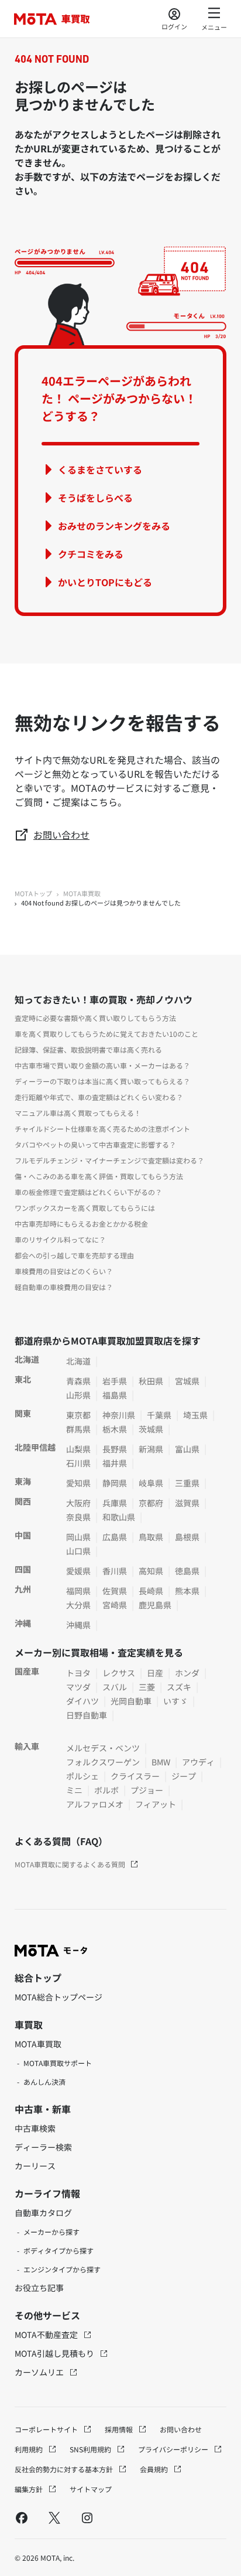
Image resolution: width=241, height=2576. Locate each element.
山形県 (78, 1395)
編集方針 (30, 2489)
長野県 (115, 1449)
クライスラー (135, 1776)
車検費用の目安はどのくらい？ (64, 1271)
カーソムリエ (40, 2372)
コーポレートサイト (47, 2429)
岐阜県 (151, 1483)
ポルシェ (82, 1776)
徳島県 (187, 1571)
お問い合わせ (61, 835)
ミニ (74, 1790)
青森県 (78, 1381)
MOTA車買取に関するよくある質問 (70, 1864)
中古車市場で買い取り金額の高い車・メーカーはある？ (102, 1065)
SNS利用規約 (91, 2449)
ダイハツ (82, 1701)
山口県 (78, 1551)
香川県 (115, 1571)
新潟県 (151, 1449)
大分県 (78, 1605)
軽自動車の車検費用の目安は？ (64, 1287)
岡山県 (78, 1537)
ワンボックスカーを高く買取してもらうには (85, 1208)
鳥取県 (151, 1537)
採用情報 (120, 2429)
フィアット (156, 1804)
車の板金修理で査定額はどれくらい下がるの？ (88, 1192)
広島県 (115, 1537)
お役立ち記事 (39, 2288)
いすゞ (175, 1701)
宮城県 (187, 1381)
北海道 (78, 1361)
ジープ (184, 1776)
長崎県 (151, 1591)
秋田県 (151, 1381)
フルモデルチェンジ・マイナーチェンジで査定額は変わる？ (109, 1160)
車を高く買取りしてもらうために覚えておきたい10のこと (106, 1034)
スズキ (179, 1687)
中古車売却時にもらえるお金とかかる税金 (81, 1224)
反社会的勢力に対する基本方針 (65, 2469)
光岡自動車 (131, 1701)
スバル (115, 1687)
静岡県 (115, 1483)
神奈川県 (119, 1415)
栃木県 (115, 1429)
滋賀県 (187, 1503)
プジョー (147, 1790)
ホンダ (187, 1673)
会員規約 (155, 2469)
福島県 (115, 1395)
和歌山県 (119, 1517)
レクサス (119, 1673)
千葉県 (159, 1415)
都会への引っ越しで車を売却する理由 (74, 1255)
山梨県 (78, 1449)
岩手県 (115, 1381)
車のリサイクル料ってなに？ (60, 1239)
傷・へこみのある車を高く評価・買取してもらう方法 (99, 1176)
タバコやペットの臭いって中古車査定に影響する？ (95, 1144)
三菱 (147, 1687)
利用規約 (30, 2449)
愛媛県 (78, 1571)
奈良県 (78, 1517)
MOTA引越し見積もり (55, 2353)
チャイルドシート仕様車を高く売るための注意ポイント (102, 1129)
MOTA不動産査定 (47, 2335)
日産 (155, 1673)
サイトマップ (91, 2489)
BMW (161, 1762)
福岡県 (78, 1591)
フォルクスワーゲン (103, 1762)
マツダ (78, 1687)
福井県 (115, 1463)
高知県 (151, 1571)
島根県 (187, 1537)
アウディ (198, 1762)
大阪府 (78, 1503)
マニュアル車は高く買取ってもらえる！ (78, 1113)
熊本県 (187, 1591)
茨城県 (151, 1429)
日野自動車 (87, 1715)
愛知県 (78, 1483)
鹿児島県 (155, 1605)
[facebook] (22, 2517)
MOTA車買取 (82, 893)
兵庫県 (115, 1503)
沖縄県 (78, 1625)
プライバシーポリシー (174, 2449)
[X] (54, 2517)
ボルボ (106, 1790)
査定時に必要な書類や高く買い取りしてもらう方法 (95, 1018)
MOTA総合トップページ (58, 1997)
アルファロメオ (95, 1804)
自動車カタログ (43, 2213)
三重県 (187, 1483)
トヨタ (78, 1673)
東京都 (78, 1415)
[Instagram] (87, 2517)
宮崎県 (115, 1605)
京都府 (151, 1503)
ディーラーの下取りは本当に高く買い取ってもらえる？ (102, 1081)
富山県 (187, 1449)
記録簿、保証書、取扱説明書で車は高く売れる (88, 1049)
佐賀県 (115, 1591)
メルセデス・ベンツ (103, 1748)
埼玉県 (195, 1415)
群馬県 (78, 1429)
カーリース (35, 2166)
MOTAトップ (33, 893)
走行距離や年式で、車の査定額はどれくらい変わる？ (99, 1097)
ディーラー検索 (43, 2147)
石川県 (78, 1463)
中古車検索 (35, 2128)
